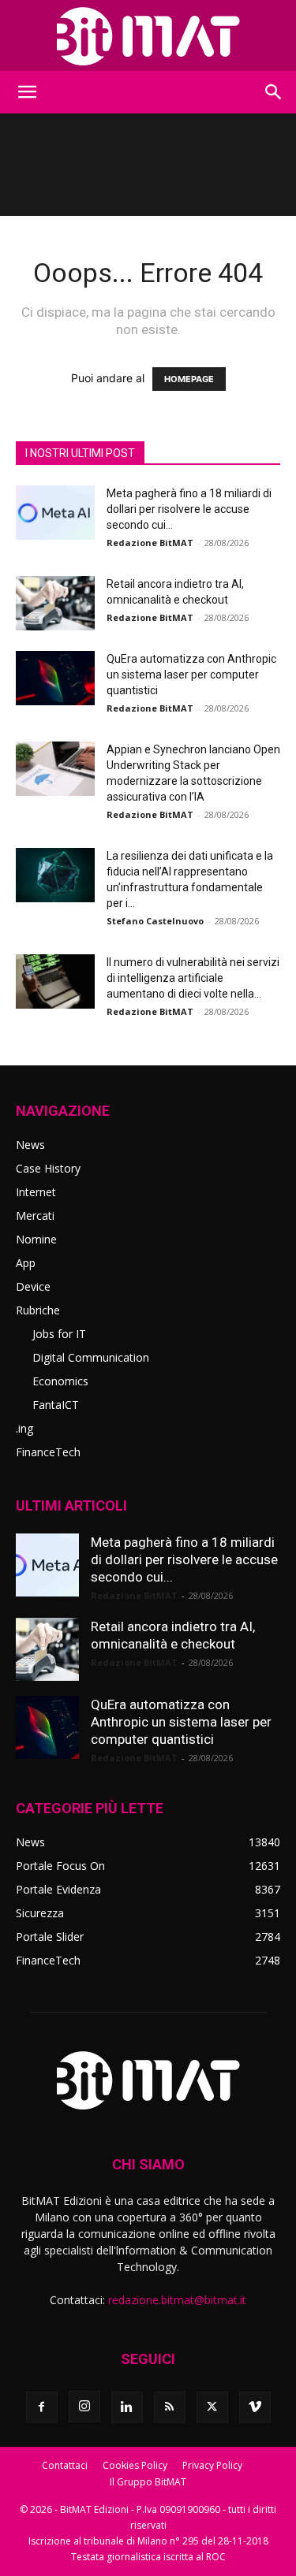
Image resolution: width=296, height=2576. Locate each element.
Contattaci (65, 2465)
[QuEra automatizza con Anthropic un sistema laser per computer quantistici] (55, 678)
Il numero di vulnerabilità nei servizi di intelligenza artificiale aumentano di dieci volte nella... (193, 978)
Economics (60, 1381)
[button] (27, 92)
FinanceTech (48, 1452)
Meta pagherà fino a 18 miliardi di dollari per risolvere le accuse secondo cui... (189, 509)
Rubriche (38, 1310)
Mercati (35, 1216)
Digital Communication (91, 1357)
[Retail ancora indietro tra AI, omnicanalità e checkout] (55, 603)
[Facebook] (42, 2407)
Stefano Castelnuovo (155, 921)
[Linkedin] (127, 2407)
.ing (24, 1428)
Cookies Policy (135, 2465)
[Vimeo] (255, 2407)
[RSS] (170, 2407)
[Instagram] (84, 2407)
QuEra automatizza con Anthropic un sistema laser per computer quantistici (191, 675)
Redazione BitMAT (150, 543)
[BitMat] (148, 36)
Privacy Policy (212, 2465)
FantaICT (56, 1405)
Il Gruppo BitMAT (148, 2482)
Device (33, 1286)
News (30, 1145)
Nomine (36, 1239)
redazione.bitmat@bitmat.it (177, 2300)
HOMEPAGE (189, 379)
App (26, 1263)
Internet (36, 1192)
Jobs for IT (59, 1334)
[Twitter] (212, 2407)
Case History (48, 1168)
